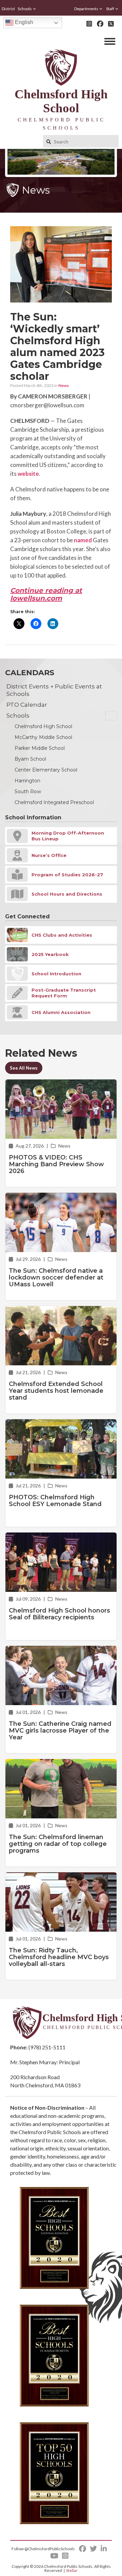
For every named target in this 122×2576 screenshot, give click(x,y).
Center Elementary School (46, 770)
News (64, 385)
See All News (24, 1068)
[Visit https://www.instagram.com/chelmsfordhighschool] (89, 24)
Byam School (30, 759)
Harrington (27, 781)
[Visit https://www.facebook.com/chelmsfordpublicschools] (100, 24)
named (83, 540)
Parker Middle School (40, 748)
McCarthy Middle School (43, 737)
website (28, 474)
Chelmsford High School (43, 726)
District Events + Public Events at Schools (54, 690)
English (23, 22)
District (8, 9)
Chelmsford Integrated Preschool (54, 802)
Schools (25, 9)
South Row (28, 792)
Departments (86, 9)
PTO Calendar (27, 705)
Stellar (72, 2570)
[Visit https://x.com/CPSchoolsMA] (111, 24)
